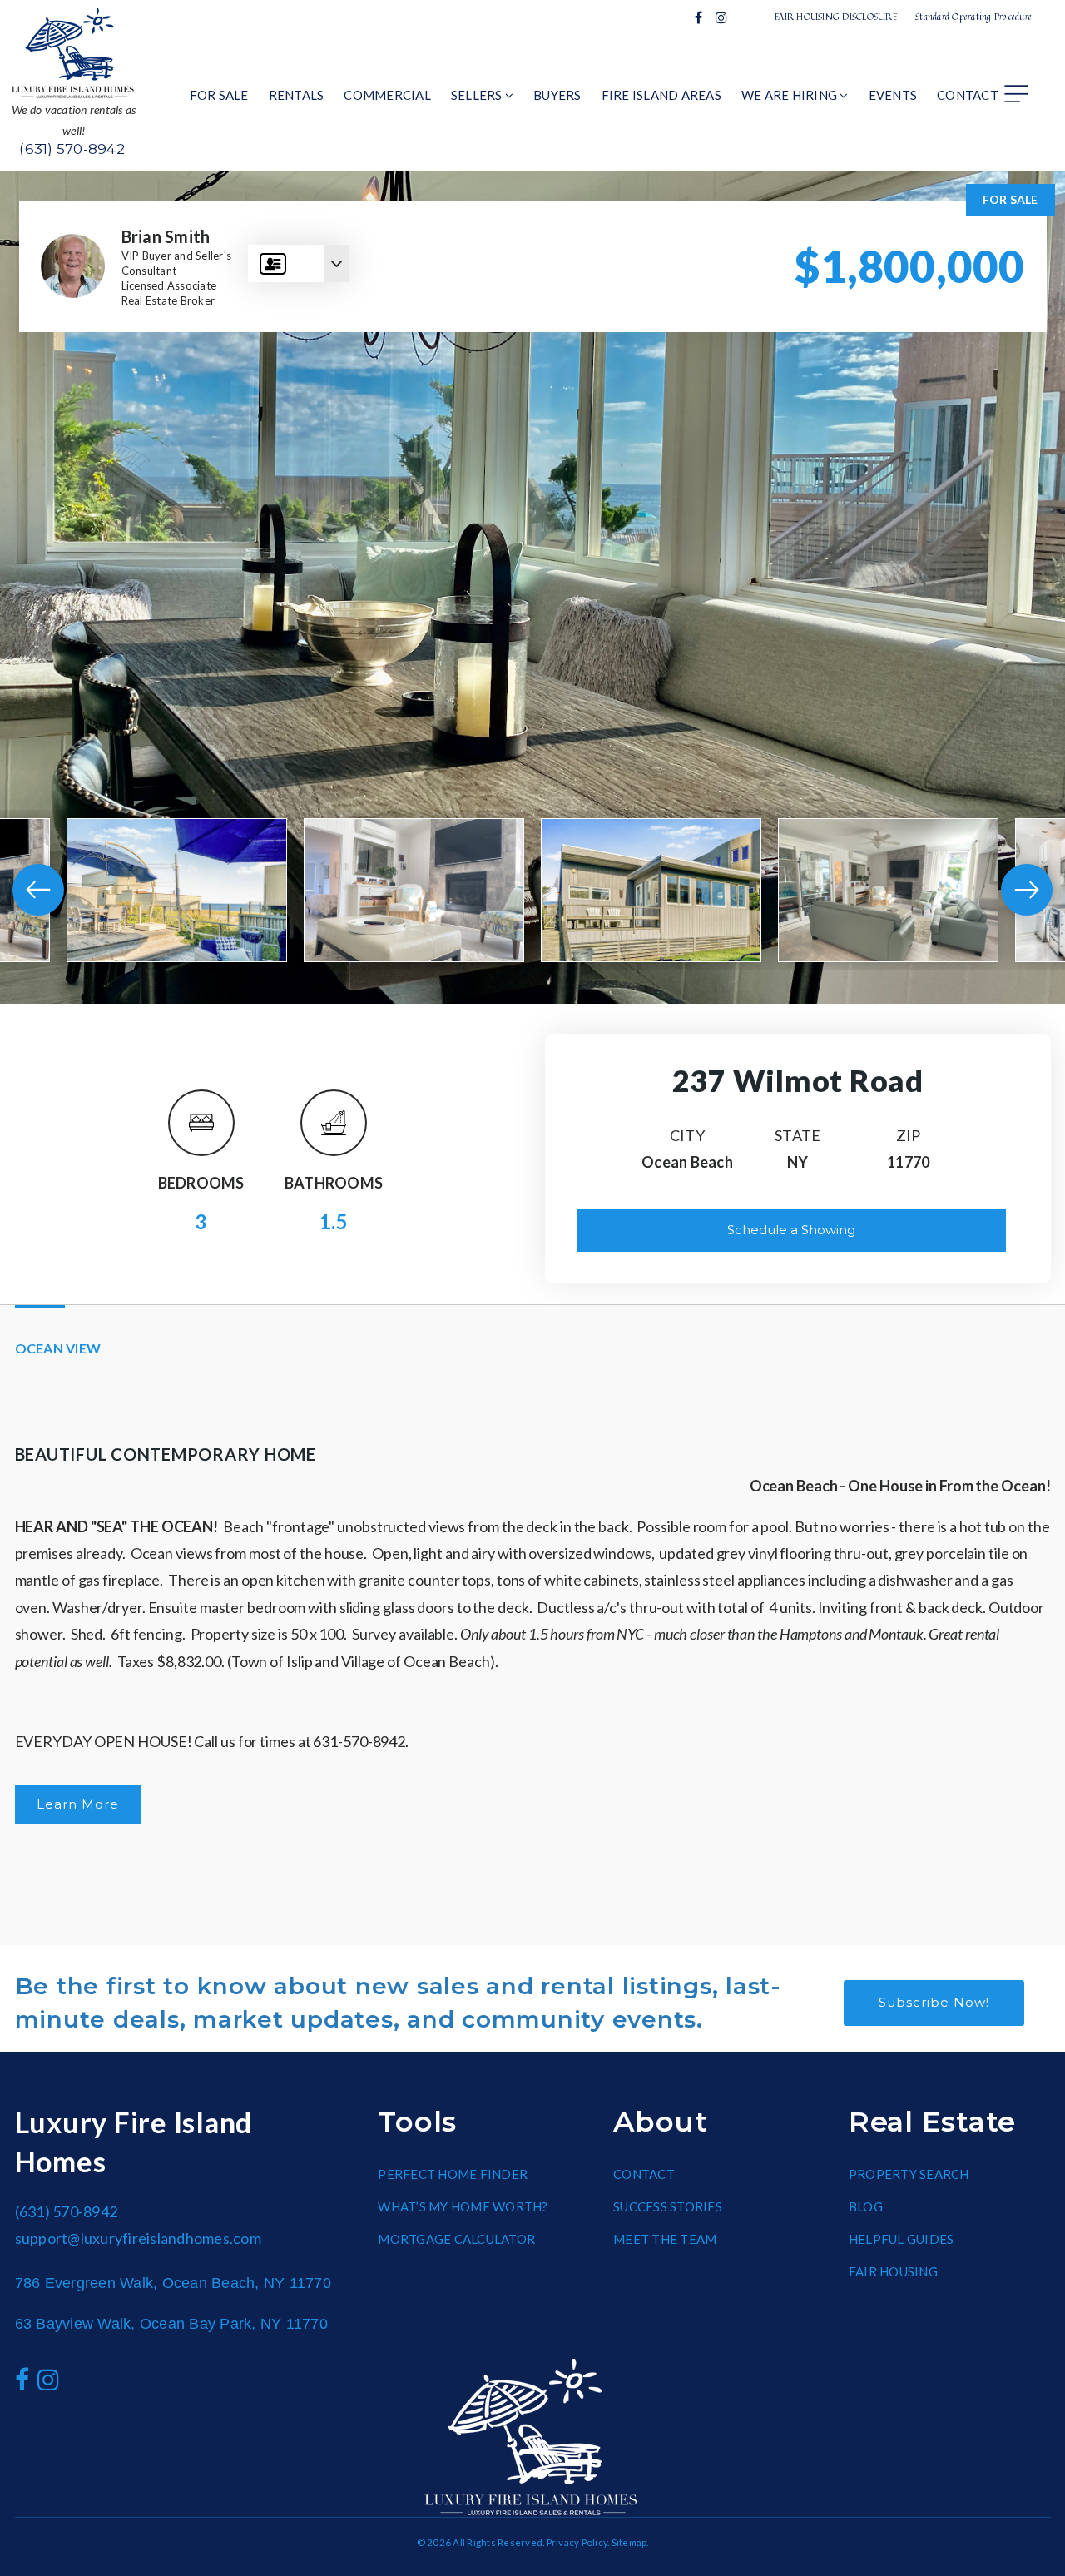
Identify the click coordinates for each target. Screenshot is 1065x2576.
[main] (532, 1059)
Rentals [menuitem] (297, 95)
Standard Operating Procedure (973, 16)
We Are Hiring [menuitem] (791, 95)
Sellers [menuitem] (478, 95)
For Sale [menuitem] (219, 95)
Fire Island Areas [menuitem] (661, 95)
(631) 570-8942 (72, 149)
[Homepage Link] (74, 52)
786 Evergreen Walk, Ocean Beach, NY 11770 (173, 2283)
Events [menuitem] (893, 95)
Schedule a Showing (791, 1230)
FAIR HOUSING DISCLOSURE (836, 16)
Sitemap (629, 2542)
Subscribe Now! (934, 2002)
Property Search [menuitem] (909, 2174)
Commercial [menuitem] (387, 95)
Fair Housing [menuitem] (893, 2271)
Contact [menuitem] (968, 95)
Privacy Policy (577, 2542)
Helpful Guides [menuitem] (902, 2239)
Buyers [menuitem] (557, 95)
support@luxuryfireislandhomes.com (138, 2238)
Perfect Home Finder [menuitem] (453, 2174)
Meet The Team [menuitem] (665, 2239)
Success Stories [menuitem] (668, 2206)
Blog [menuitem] (866, 2206)
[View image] (177, 890)
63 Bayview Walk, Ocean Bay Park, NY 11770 (171, 2324)
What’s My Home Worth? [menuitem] (463, 2206)
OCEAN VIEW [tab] (58, 1348)
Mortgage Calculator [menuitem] (456, 2239)
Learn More (78, 1804)
